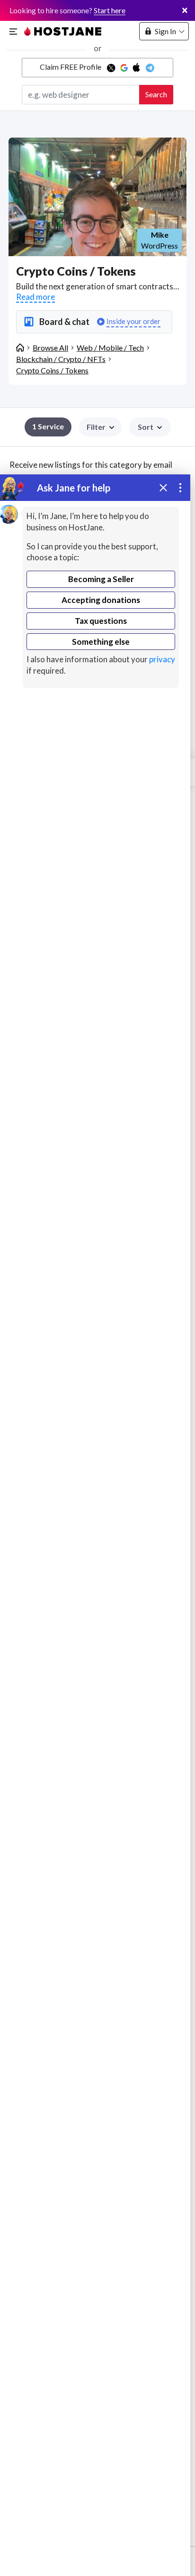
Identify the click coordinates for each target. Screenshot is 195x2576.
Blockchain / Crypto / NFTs (61, 359)
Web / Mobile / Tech (110, 347)
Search (156, 94)
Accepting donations (101, 600)
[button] (150, 427)
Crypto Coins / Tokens (52, 370)
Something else (101, 642)
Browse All (50, 347)
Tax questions (101, 621)
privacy (162, 659)
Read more (35, 297)
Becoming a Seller (101, 579)
